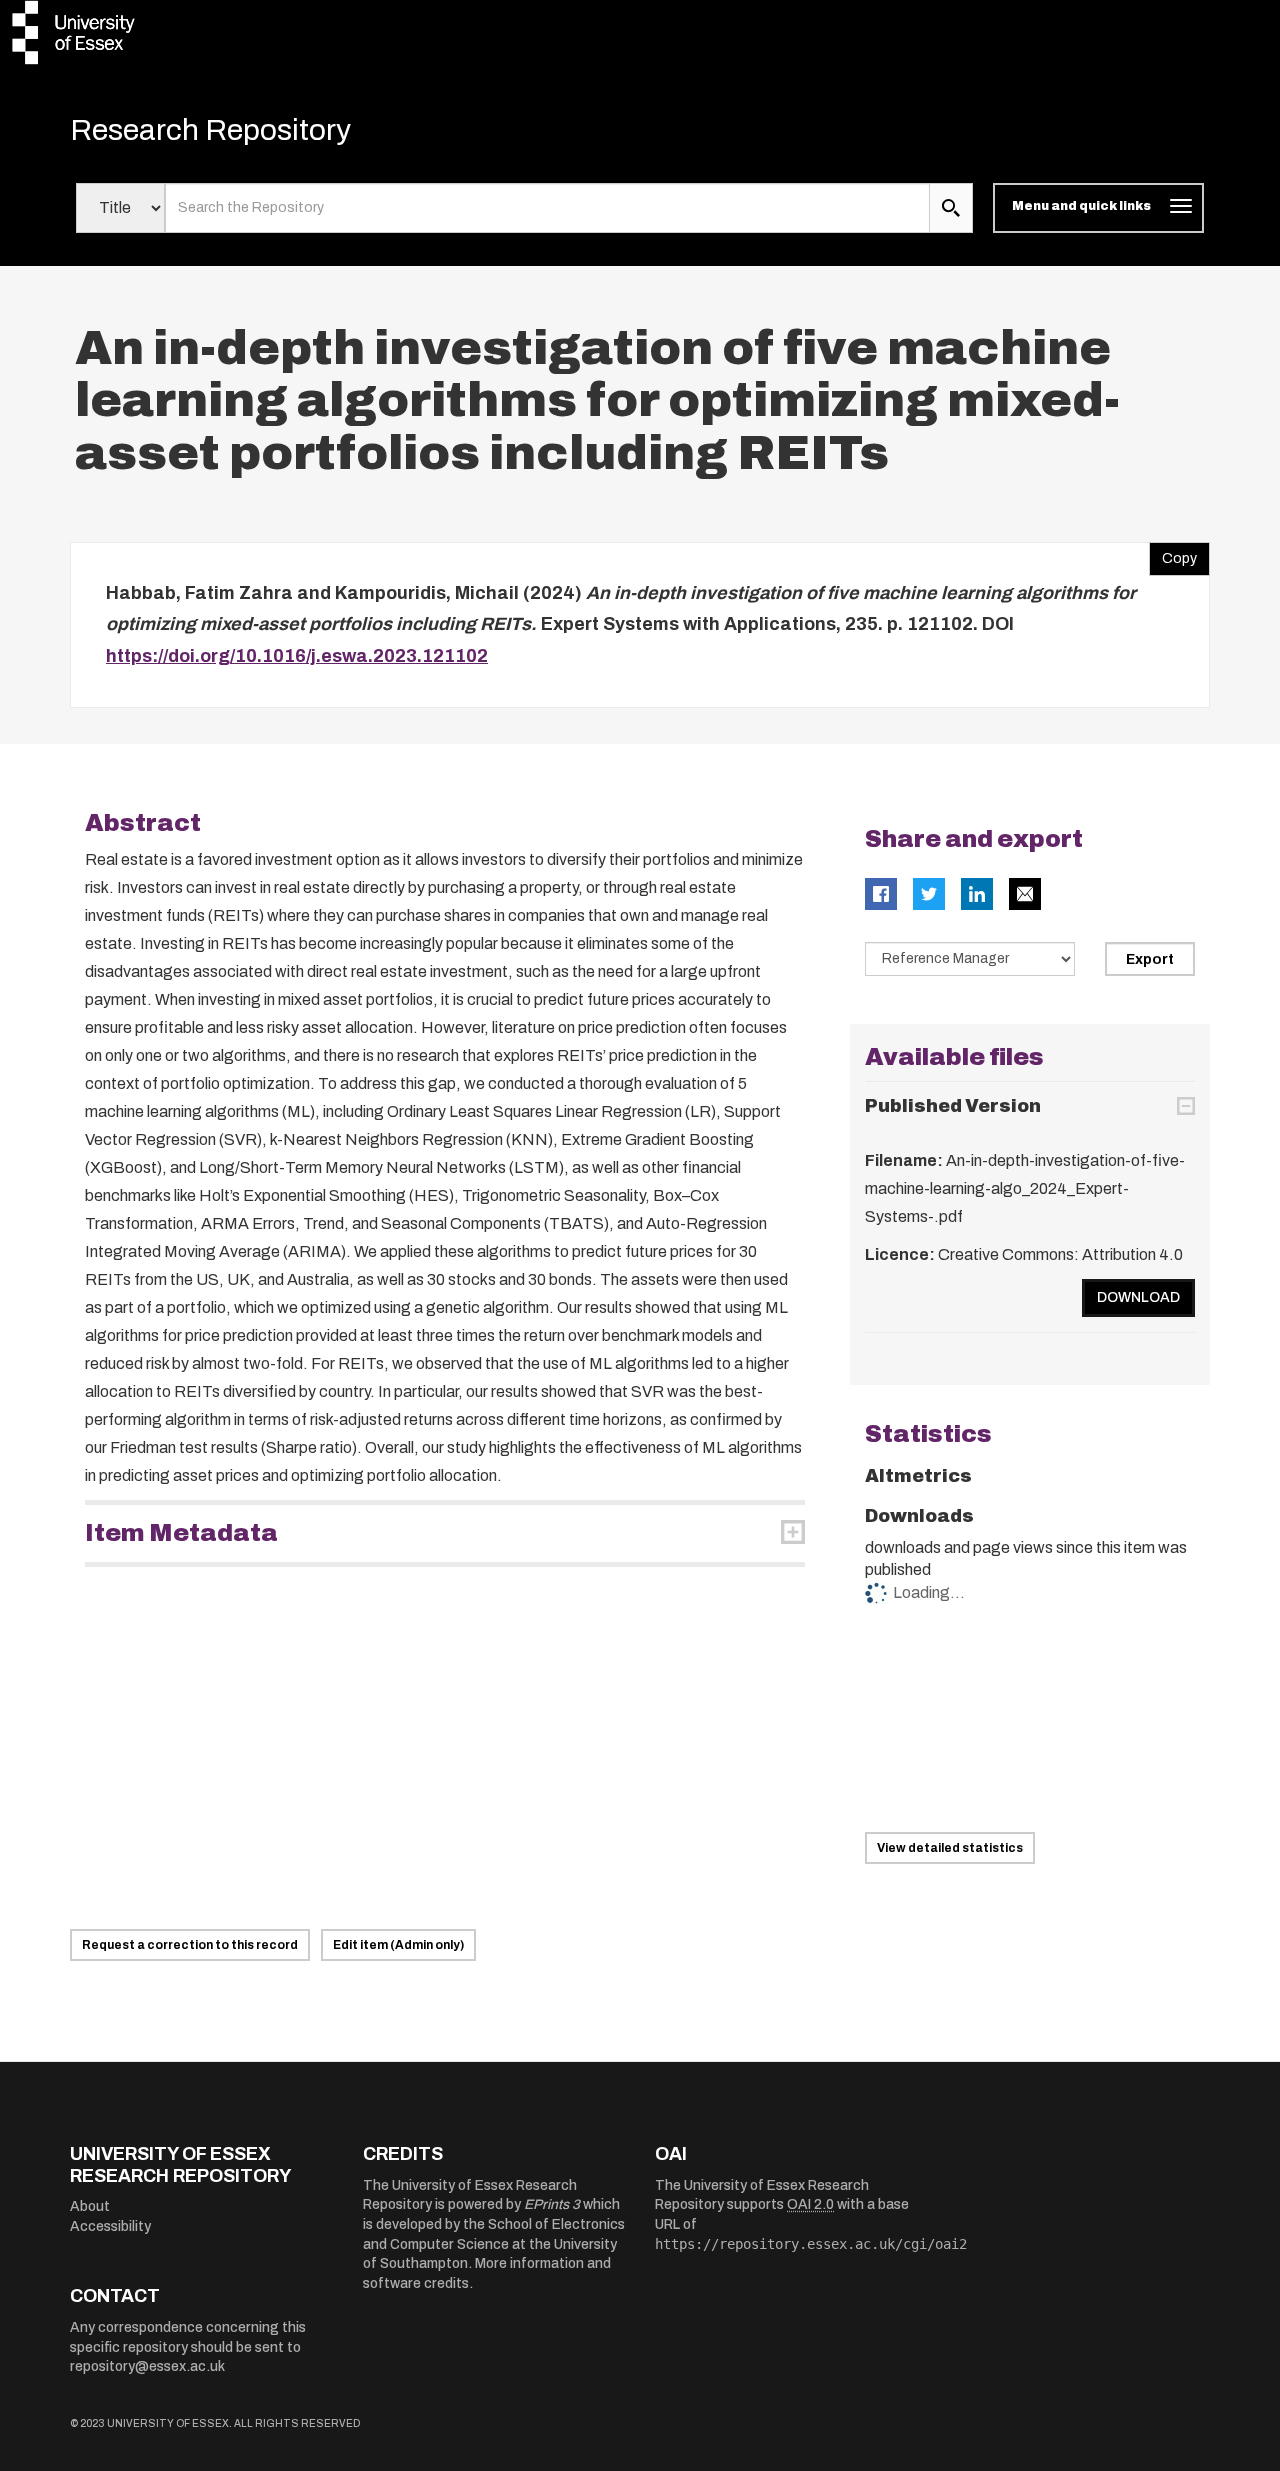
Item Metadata (181, 1533)
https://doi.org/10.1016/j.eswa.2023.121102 (297, 656)
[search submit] (951, 208)
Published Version (953, 1106)
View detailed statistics (950, 1848)
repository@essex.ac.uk (147, 2366)
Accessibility (110, 2226)
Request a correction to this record (190, 1945)
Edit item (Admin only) (398, 1945)
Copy (1173, 554)
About (90, 2206)
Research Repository (210, 130)
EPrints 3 (552, 2204)
